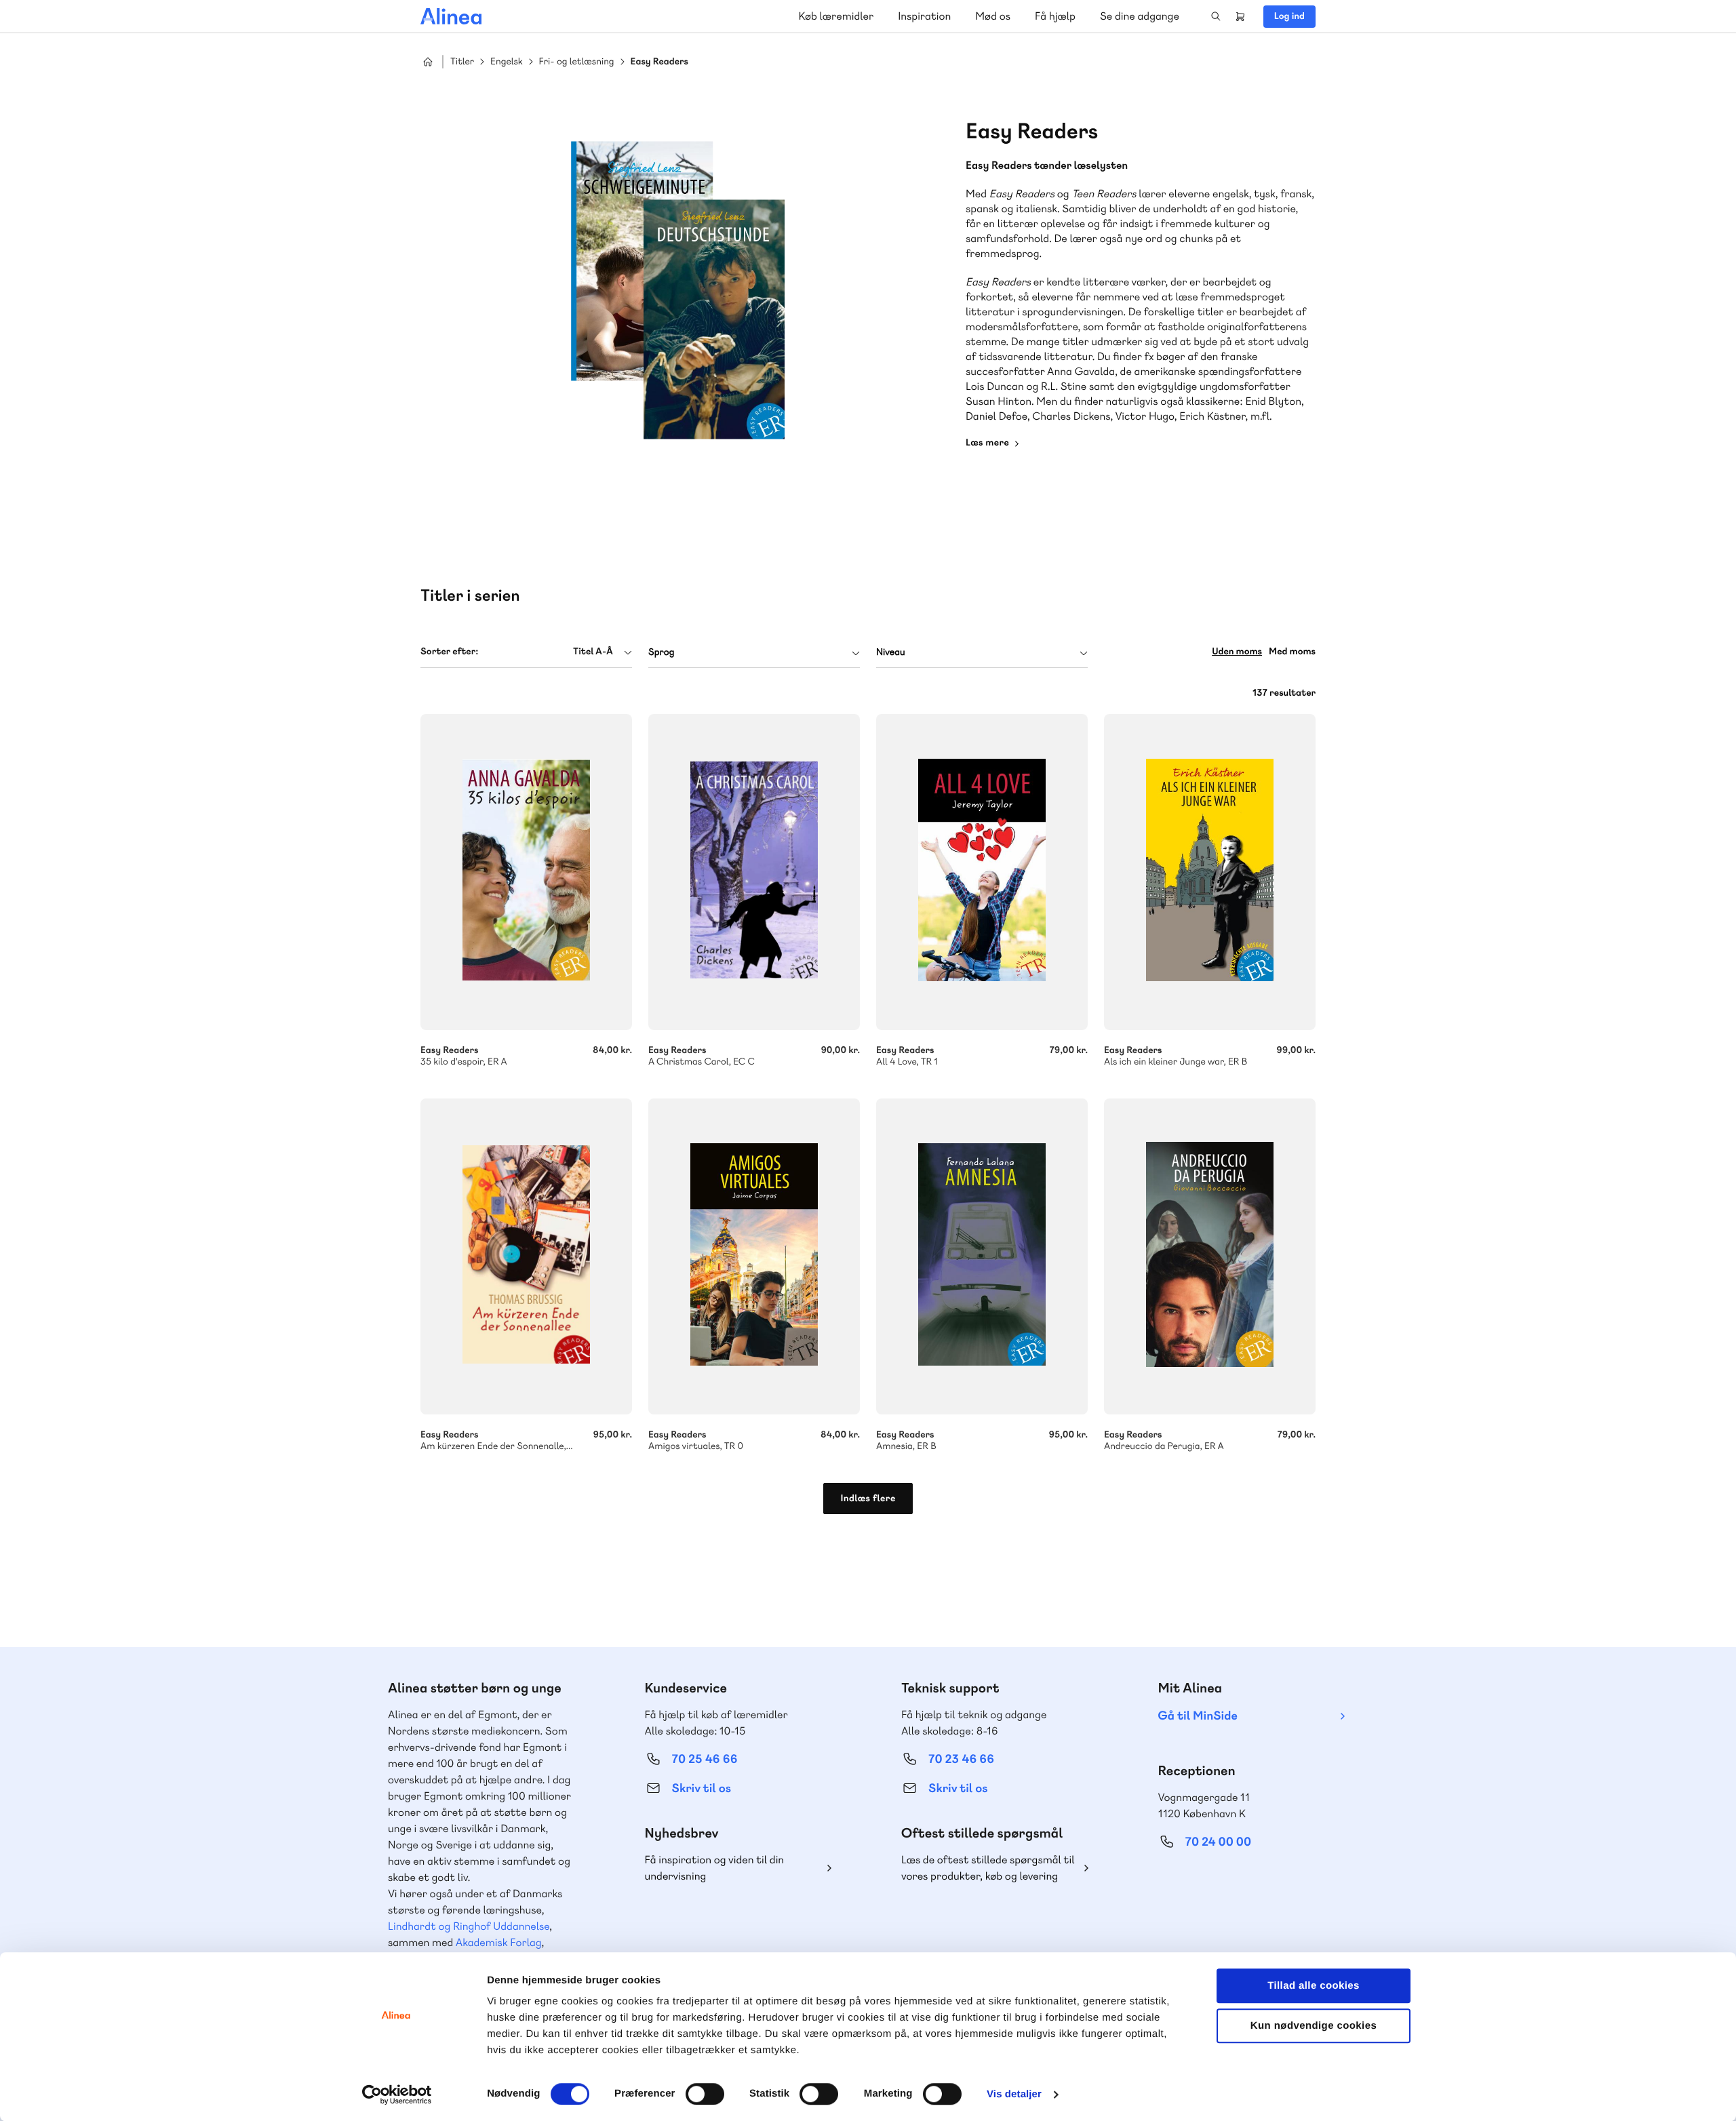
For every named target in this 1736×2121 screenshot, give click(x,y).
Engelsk (507, 62)
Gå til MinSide (1198, 1716)
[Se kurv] (1240, 16)
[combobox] (526, 652)
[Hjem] (451, 16)
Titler (462, 62)
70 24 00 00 (1219, 1842)
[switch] (705, 2094)
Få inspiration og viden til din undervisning (715, 1868)
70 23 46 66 (961, 1759)
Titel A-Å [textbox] (593, 652)
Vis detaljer (1014, 2094)
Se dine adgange (1140, 16)
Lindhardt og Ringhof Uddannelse (469, 1926)
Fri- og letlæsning (577, 62)
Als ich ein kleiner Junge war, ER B (1210, 872)
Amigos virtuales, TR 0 (754, 1256)
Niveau (891, 652)
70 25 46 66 (705, 1759)
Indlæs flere (868, 1499)
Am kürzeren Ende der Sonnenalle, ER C (526, 1256)
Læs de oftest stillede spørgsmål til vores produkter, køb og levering (988, 1868)
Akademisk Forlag (499, 1942)
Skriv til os (702, 1788)
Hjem (428, 62)
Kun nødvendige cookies (1314, 2026)
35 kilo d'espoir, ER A (526, 872)
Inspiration (924, 16)
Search (1216, 16)
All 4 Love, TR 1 (982, 872)
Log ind (1289, 16)
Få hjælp (1055, 16)
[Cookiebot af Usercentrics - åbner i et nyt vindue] (397, 2095)
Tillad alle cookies (1314, 1986)
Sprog (661, 652)
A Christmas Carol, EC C (754, 872)
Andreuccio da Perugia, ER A (1210, 1256)
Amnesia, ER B (982, 1256)
